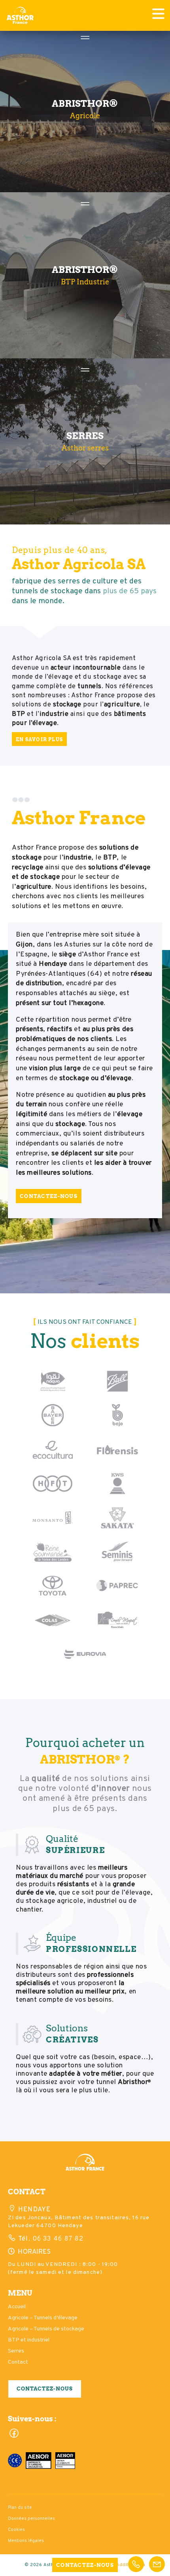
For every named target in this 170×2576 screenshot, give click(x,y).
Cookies (16, 2530)
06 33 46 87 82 (57, 2239)
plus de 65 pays (130, 591)
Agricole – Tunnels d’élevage (43, 2318)
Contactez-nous (49, 1196)
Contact (18, 2362)
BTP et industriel (29, 2340)
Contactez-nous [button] (45, 2389)
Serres (16, 2351)
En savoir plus (39, 739)
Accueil (17, 2307)
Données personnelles (31, 2519)
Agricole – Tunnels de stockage (46, 2329)
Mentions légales (26, 2541)
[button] (85, 2166)
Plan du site (20, 2508)
